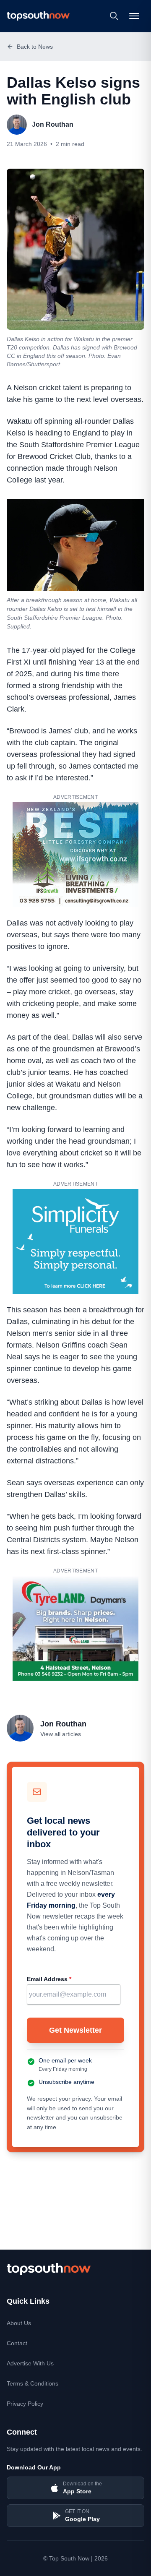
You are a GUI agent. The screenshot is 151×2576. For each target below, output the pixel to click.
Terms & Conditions (33, 2383)
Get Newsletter (75, 2030)
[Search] (114, 16)
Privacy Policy (25, 2404)
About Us (19, 2323)
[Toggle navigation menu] (135, 16)
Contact (17, 2343)
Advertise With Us (30, 2363)
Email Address (49, 1979)
